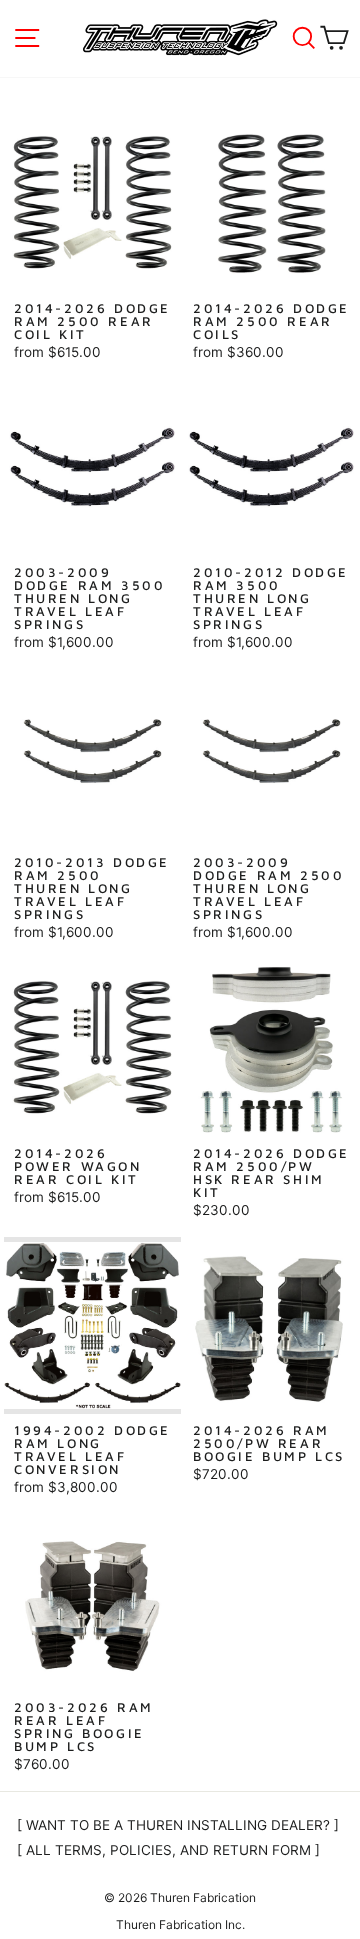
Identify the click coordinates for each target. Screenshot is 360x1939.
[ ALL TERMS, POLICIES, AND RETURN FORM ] (168, 1850)
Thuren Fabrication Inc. (180, 1924)
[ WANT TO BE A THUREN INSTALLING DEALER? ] (178, 1825)
